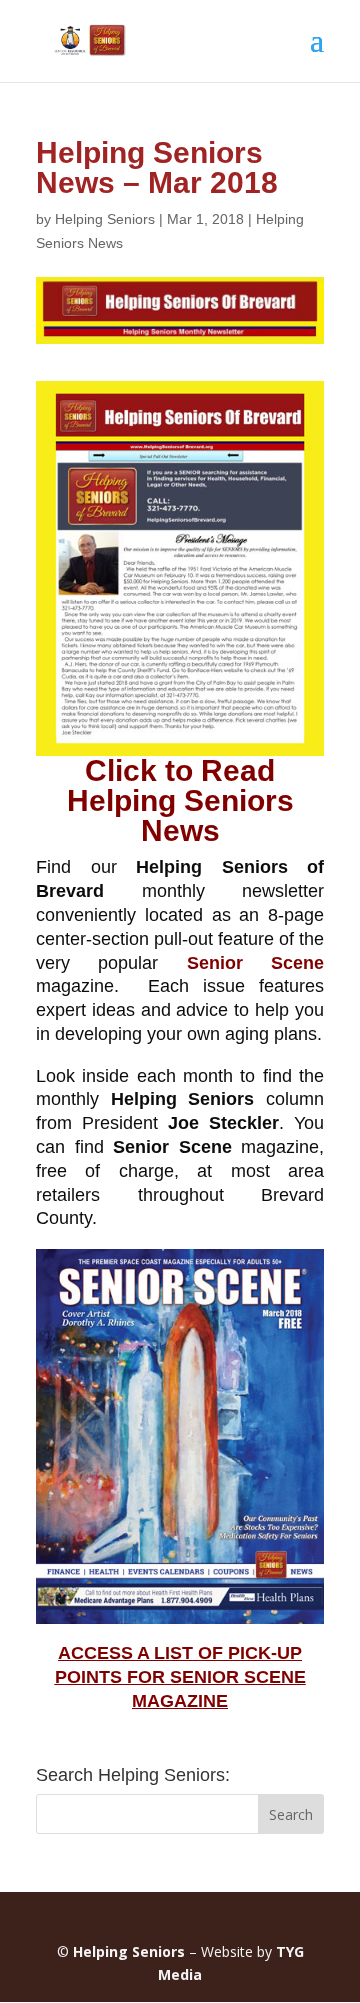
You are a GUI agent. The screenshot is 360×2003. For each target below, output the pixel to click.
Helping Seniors (105, 219)
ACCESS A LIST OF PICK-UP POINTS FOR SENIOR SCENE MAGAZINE (180, 1677)
